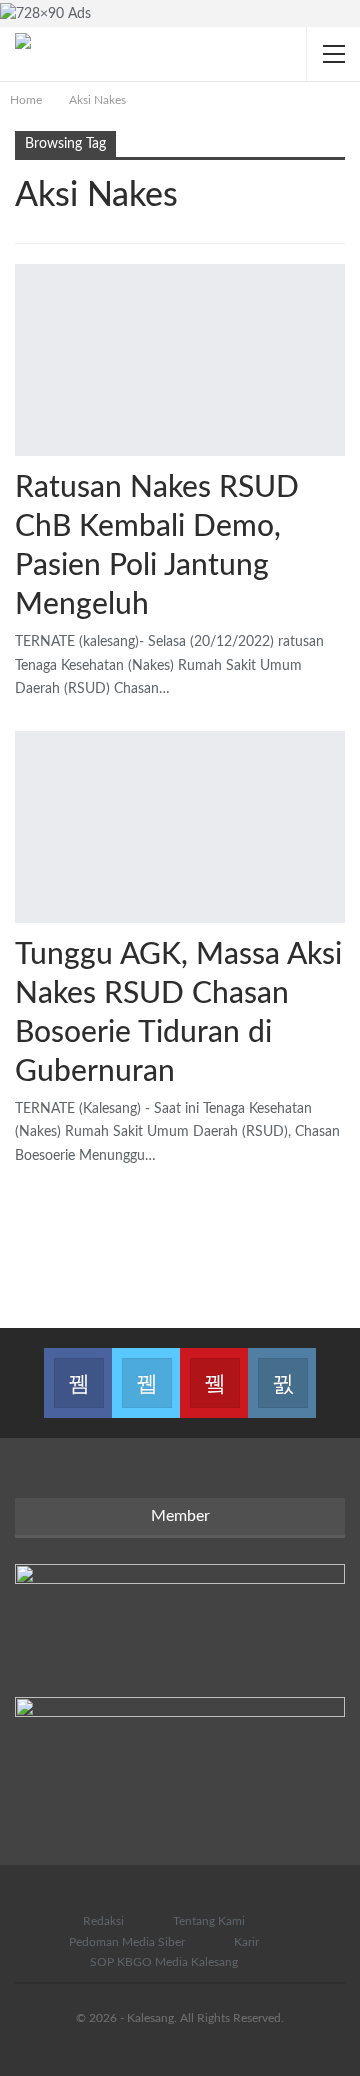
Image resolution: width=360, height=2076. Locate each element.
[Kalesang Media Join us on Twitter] (146, 1371)
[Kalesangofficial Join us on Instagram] (282, 1371)
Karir (246, 1942)
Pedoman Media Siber (127, 1942)
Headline (22, 454)
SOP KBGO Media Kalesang (164, 1962)
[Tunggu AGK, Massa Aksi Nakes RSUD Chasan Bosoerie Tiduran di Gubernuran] (180, 826)
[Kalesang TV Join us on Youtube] (214, 1371)
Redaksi (103, 1921)
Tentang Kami (209, 1921)
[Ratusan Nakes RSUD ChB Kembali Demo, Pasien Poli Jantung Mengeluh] (180, 359)
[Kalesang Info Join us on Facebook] (78, 1371)
